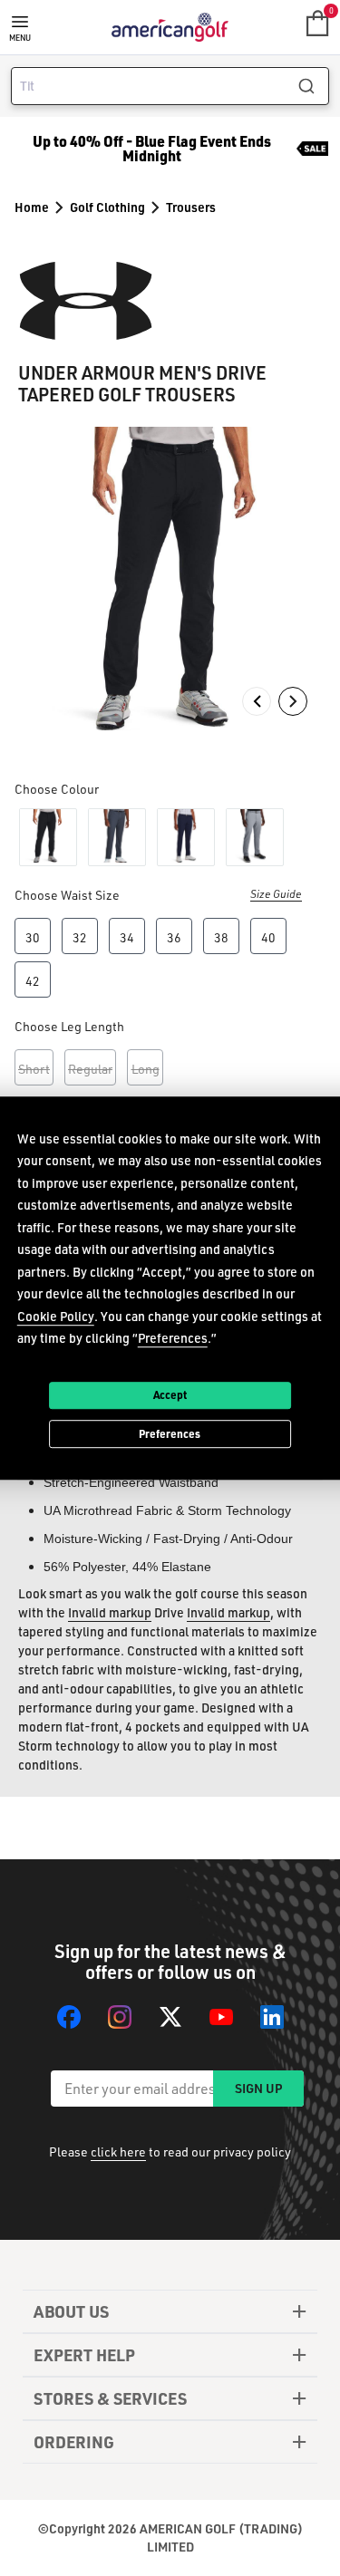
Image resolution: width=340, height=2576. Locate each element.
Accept (170, 1394)
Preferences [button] (173, 1338)
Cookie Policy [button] (56, 1316)
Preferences (170, 1433)
